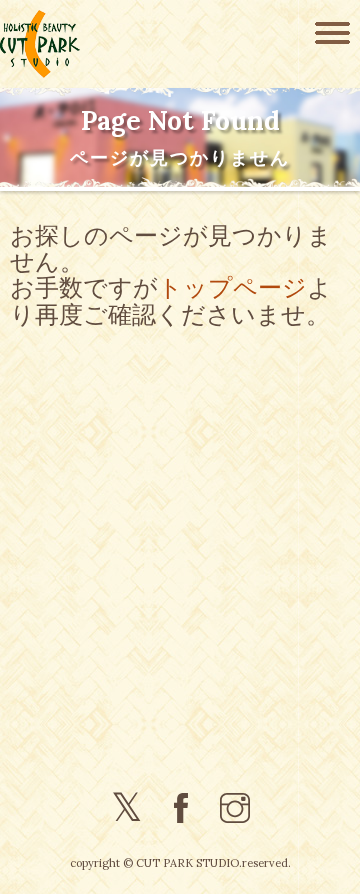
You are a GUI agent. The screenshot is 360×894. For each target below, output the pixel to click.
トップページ (232, 285)
